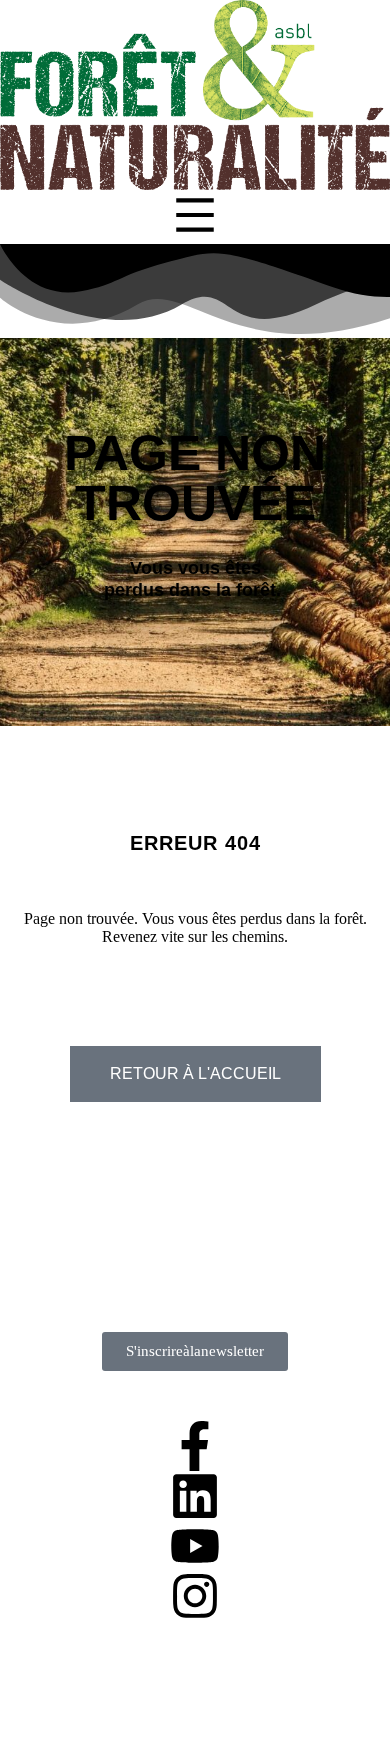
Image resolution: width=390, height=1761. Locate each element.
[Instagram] (195, 1596)
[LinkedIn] (195, 1496)
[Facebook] (195, 1446)
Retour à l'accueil (195, 1073)
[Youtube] (195, 1546)
